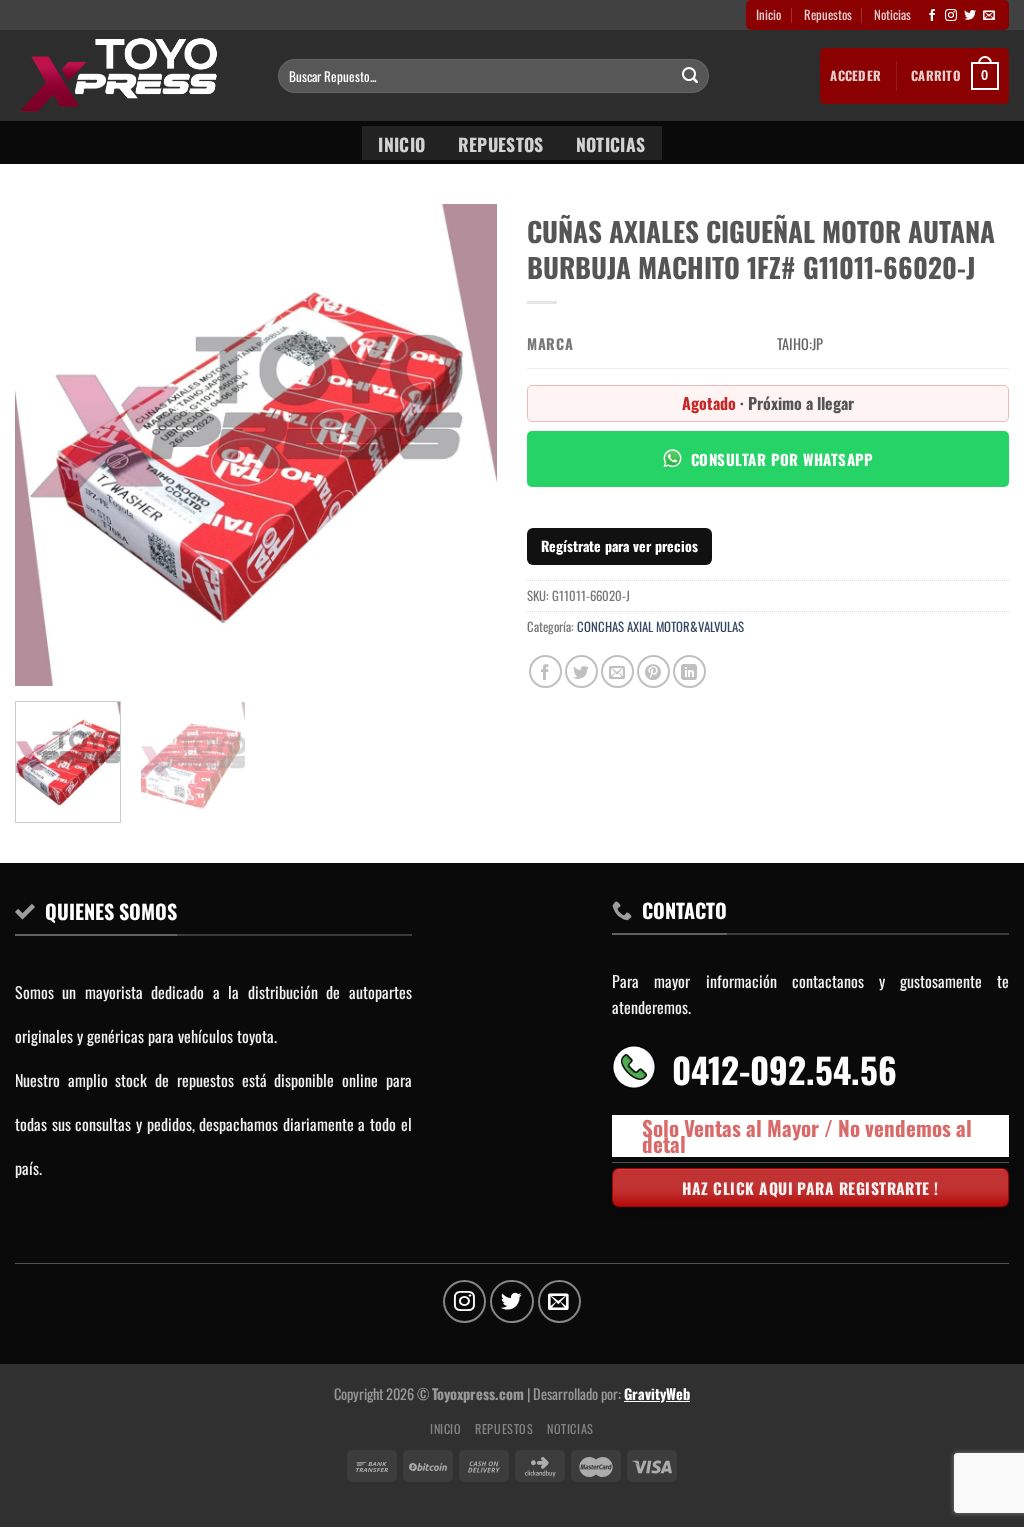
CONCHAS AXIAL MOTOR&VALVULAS (660, 626)
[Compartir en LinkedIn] (689, 671)
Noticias (892, 14)
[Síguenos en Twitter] (970, 16)
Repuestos (828, 14)
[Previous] (50, 445)
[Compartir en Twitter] (581, 671)
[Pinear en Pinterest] (653, 671)
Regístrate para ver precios (619, 545)
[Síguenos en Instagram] (951, 16)
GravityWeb (657, 1393)
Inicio (768, 14)
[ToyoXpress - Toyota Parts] (131, 75)
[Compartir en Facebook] (545, 671)
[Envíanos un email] (989, 16)
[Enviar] (691, 76)
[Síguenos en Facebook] (932, 16)
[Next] (462, 445)
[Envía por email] (617, 671)
